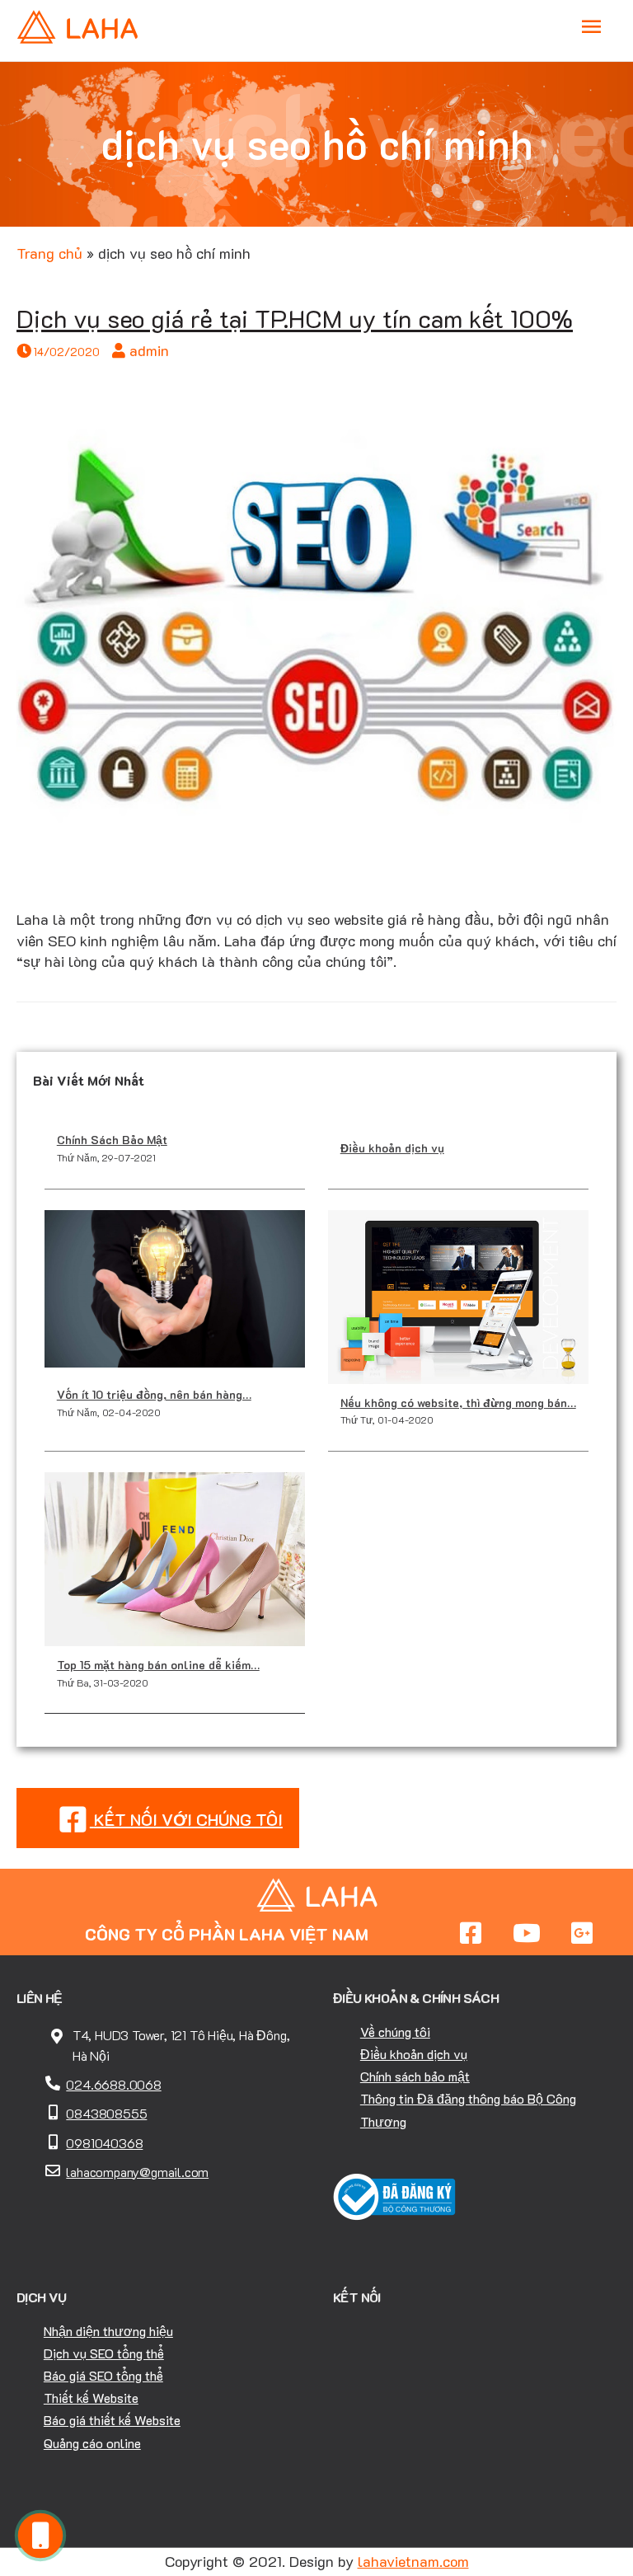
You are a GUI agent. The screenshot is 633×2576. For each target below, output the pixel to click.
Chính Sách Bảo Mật (112, 1140)
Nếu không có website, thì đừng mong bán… (458, 1403)
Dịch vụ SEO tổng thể (104, 2353)
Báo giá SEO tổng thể (103, 2375)
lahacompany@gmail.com (137, 2172)
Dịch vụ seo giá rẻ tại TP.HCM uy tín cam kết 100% (295, 319)
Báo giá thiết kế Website (112, 2420)
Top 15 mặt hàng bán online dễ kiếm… (158, 1665)
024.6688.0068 (113, 2084)
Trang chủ (49, 253)
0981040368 (104, 2143)
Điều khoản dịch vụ (392, 1148)
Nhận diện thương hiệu (108, 2331)
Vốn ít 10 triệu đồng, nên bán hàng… (154, 1394)
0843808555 (106, 2113)
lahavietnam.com (413, 2561)
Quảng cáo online (92, 2443)
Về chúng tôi (395, 2032)
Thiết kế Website (91, 2398)
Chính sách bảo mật (415, 2076)
